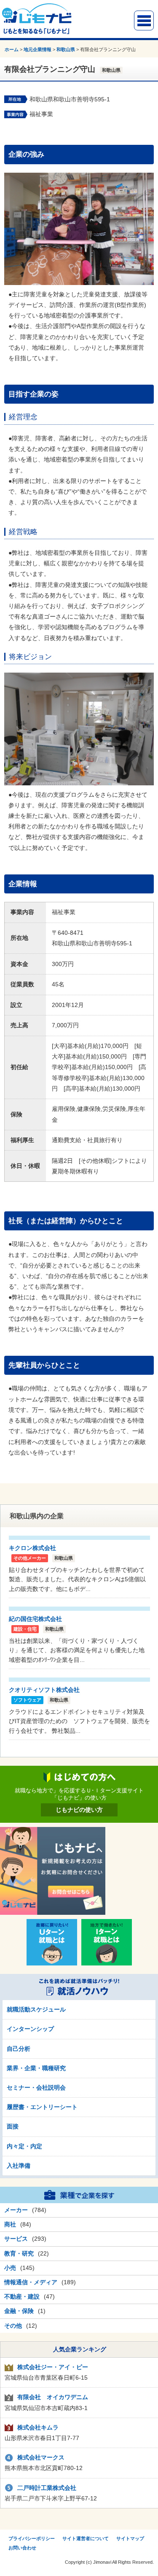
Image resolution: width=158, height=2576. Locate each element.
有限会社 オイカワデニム (53, 2397)
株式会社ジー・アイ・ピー (53, 2367)
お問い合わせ (22, 2548)
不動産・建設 (22, 2296)
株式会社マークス (41, 2457)
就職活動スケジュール (36, 2009)
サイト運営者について (86, 2538)
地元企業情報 (37, 49)
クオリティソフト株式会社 (44, 1690)
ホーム (12, 49)
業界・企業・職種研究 (36, 2068)
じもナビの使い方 (79, 1810)
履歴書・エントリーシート (42, 2107)
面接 (13, 2126)
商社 (10, 2224)
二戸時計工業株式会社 (47, 2488)
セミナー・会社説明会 (36, 2087)
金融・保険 (19, 2311)
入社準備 (19, 2166)
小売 (10, 2268)
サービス (16, 2239)
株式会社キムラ (38, 2427)
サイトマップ (130, 2538)
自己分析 (19, 2049)
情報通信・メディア (31, 2282)
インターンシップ (30, 2029)
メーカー (16, 2210)
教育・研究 (19, 2253)
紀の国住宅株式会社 (35, 1619)
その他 (13, 2326)
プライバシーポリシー (32, 2538)
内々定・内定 (24, 2146)
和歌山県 (66, 49)
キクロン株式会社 (32, 1548)
